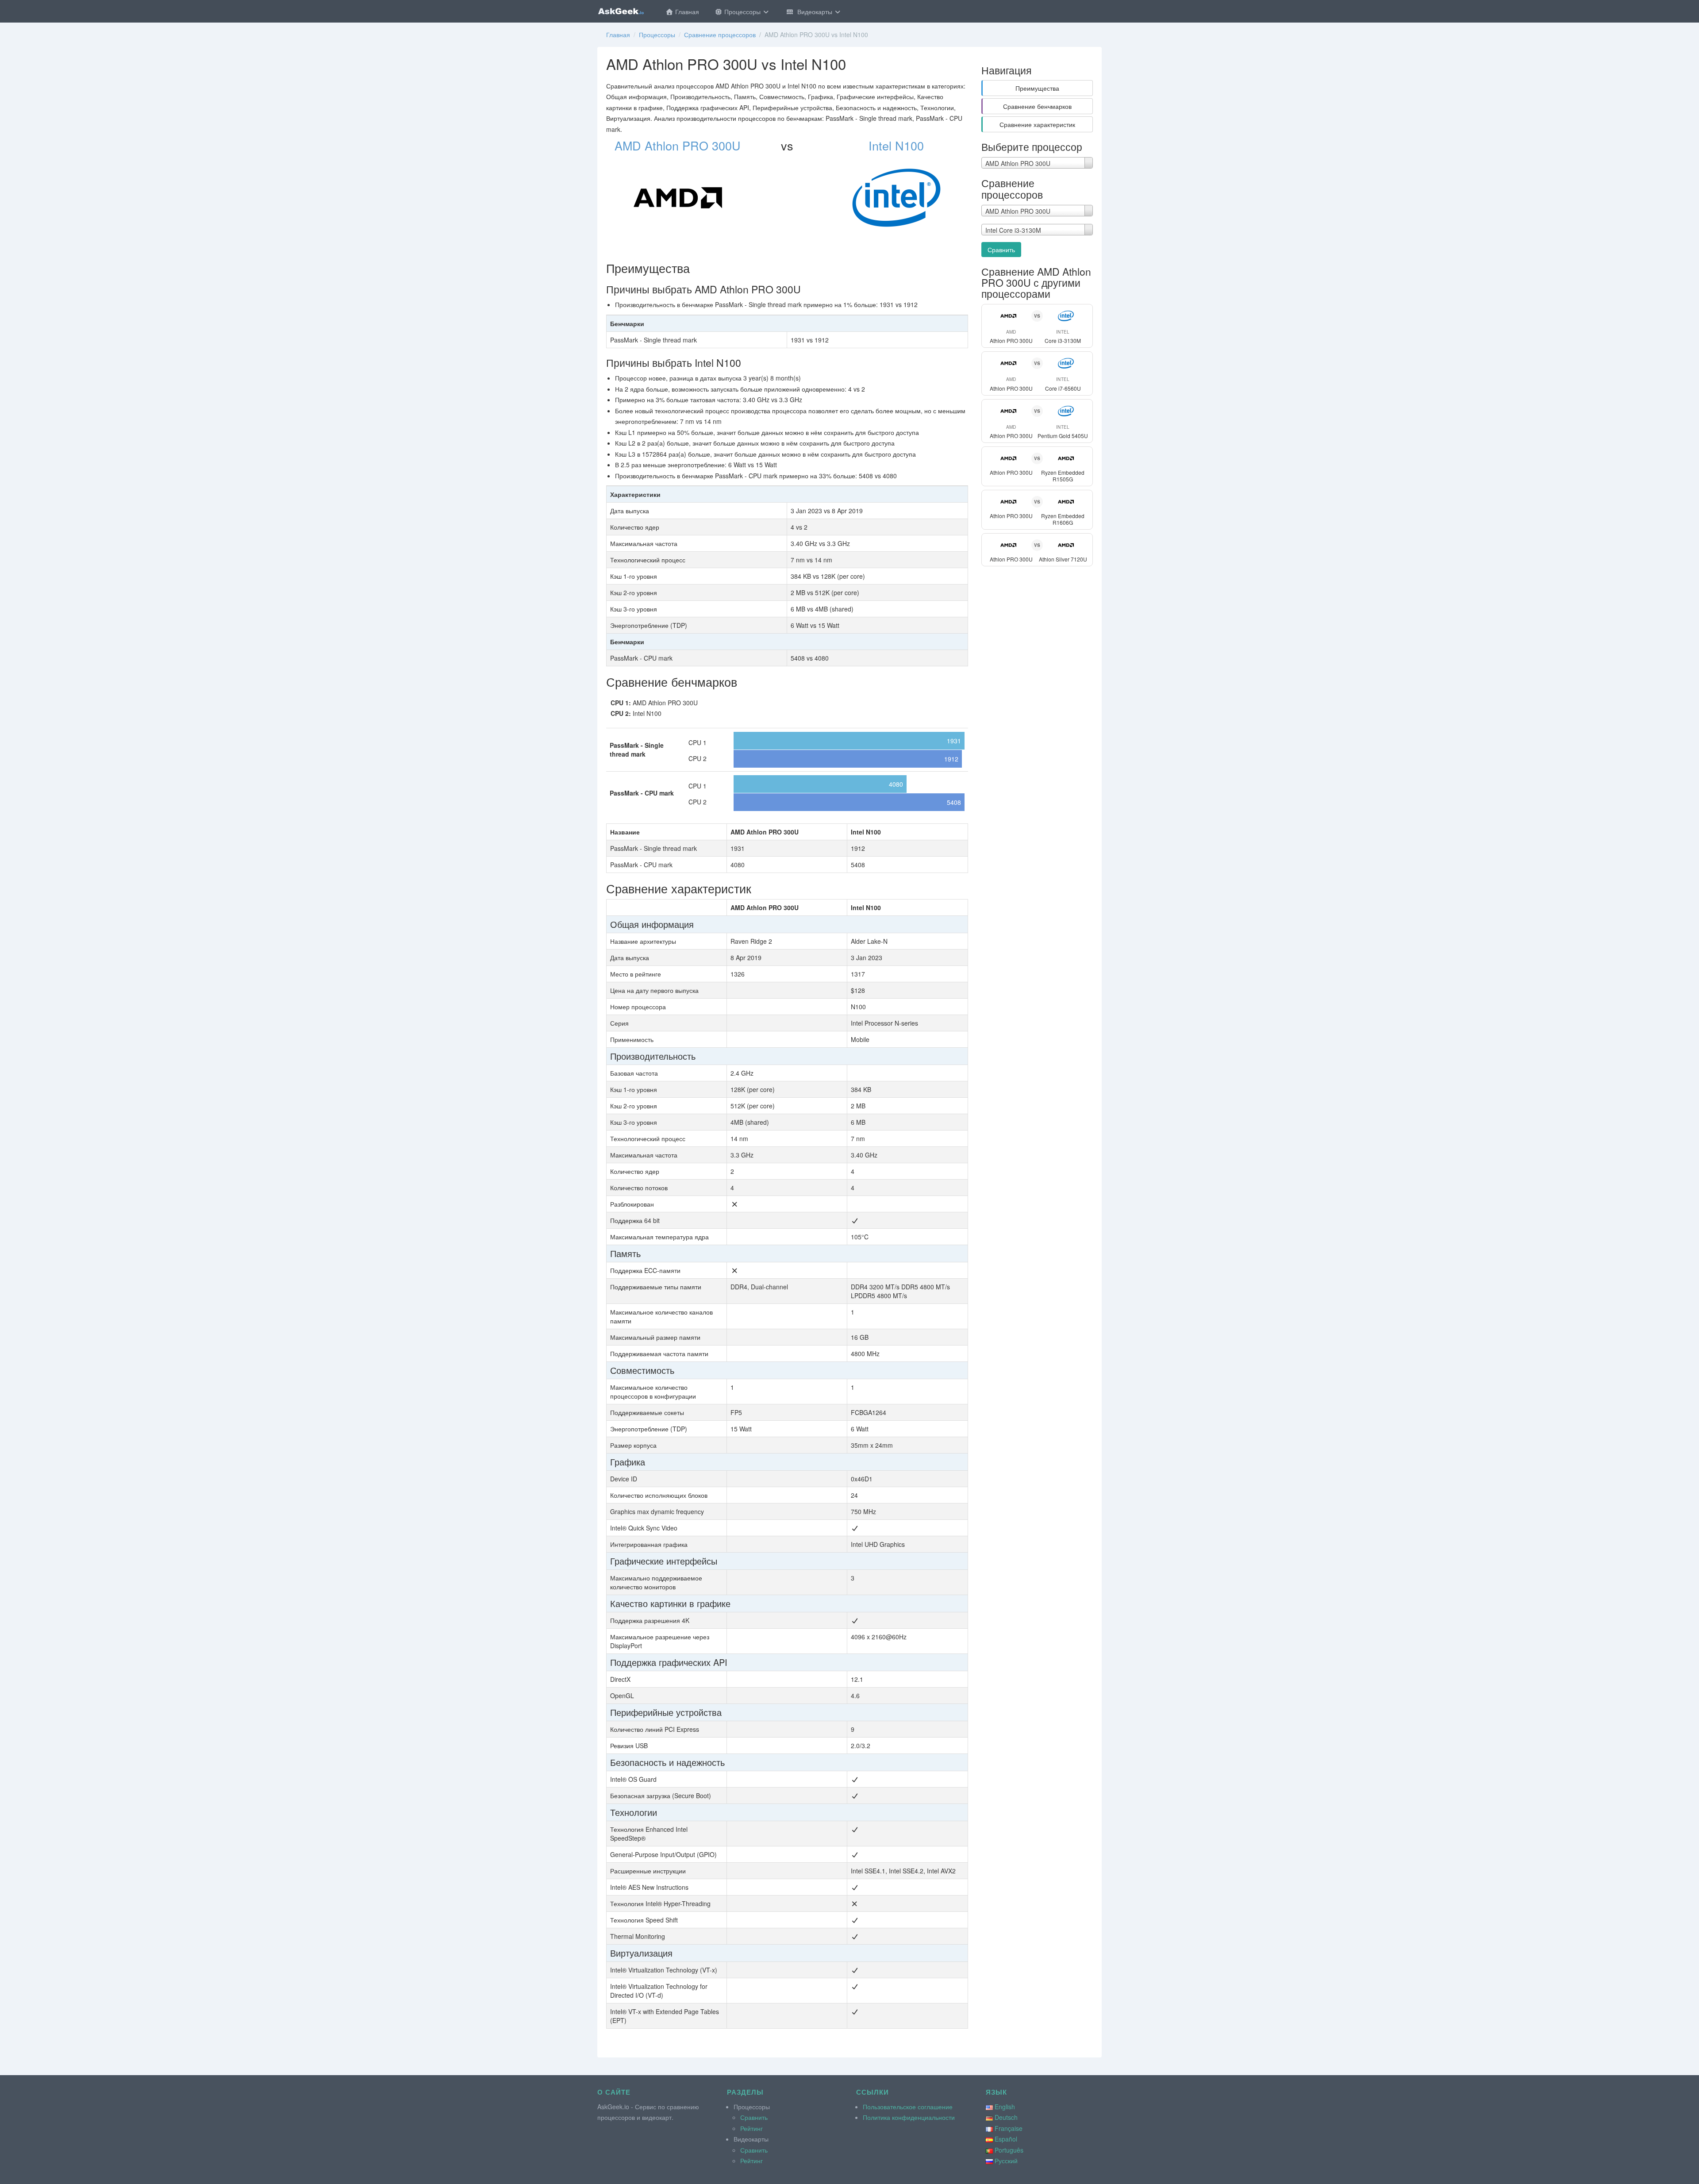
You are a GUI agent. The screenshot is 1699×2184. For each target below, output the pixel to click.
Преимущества (1037, 88)
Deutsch (1006, 2117)
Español (1006, 2139)
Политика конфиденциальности (909, 2117)
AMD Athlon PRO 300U (678, 145)
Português (1009, 2150)
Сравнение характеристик (1037, 124)
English (1005, 2107)
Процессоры (742, 12)
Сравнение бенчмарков (1037, 106)
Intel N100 (896, 145)
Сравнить (1001, 250)
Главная (686, 12)
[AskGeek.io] (621, 11)
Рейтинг (751, 2128)
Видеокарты (814, 12)
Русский (1006, 2161)
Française (1009, 2128)
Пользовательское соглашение (908, 2107)
